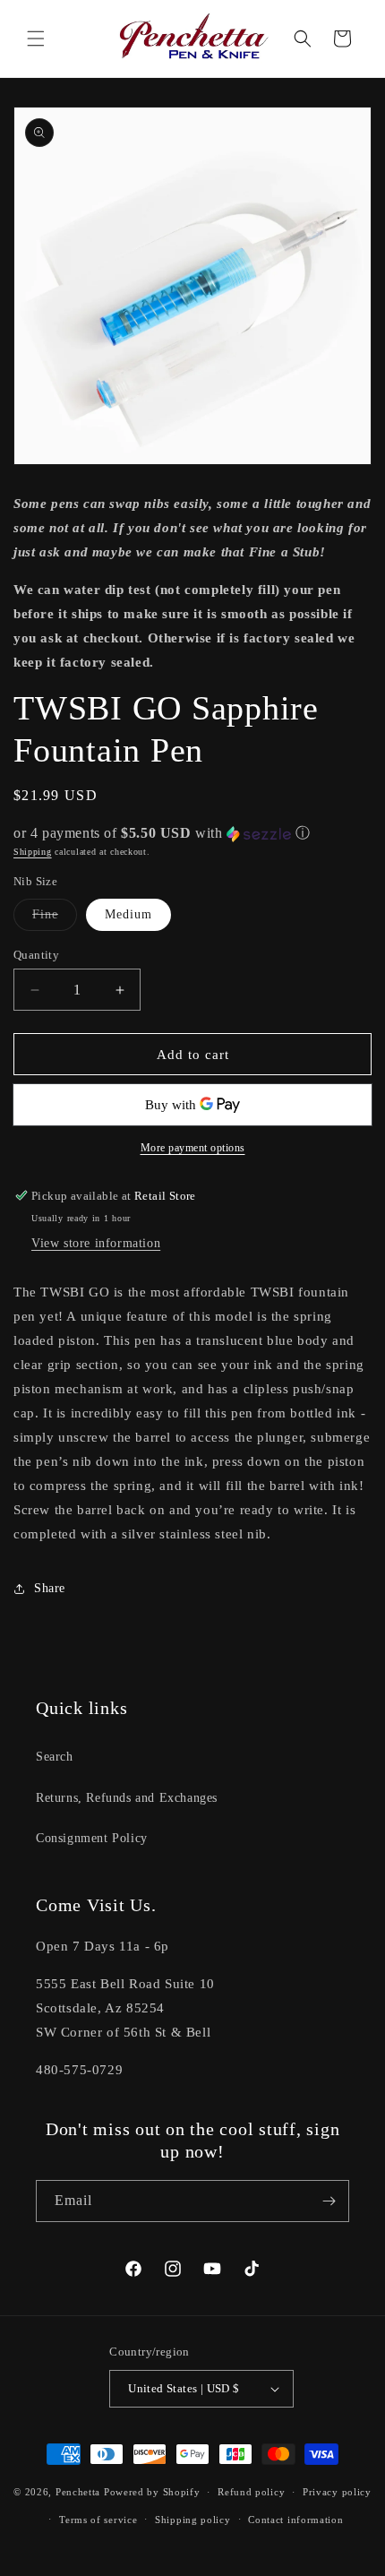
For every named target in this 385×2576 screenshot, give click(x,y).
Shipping (33, 852)
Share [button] (50, 1588)
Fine (55, 919)
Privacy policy (337, 2492)
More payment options (193, 1148)
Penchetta (80, 2492)
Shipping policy (193, 2520)
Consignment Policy (92, 1838)
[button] (36, 39)
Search (55, 1757)
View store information (96, 1243)
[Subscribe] (329, 2201)
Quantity (36, 955)
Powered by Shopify (152, 2492)
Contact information (295, 2520)
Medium (128, 914)
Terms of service (98, 2520)
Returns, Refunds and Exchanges (127, 1798)
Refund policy (251, 2492)
